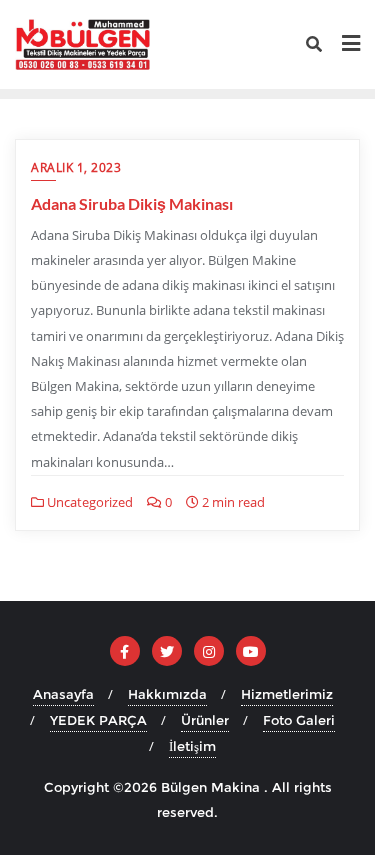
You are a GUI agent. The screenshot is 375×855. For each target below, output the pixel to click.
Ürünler (205, 720)
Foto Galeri (299, 720)
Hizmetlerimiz (287, 694)
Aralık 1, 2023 (76, 167)
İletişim (192, 746)
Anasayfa (63, 694)
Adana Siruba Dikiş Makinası (132, 203)
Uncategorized (88, 502)
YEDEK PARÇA (98, 720)
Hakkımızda (167, 694)
